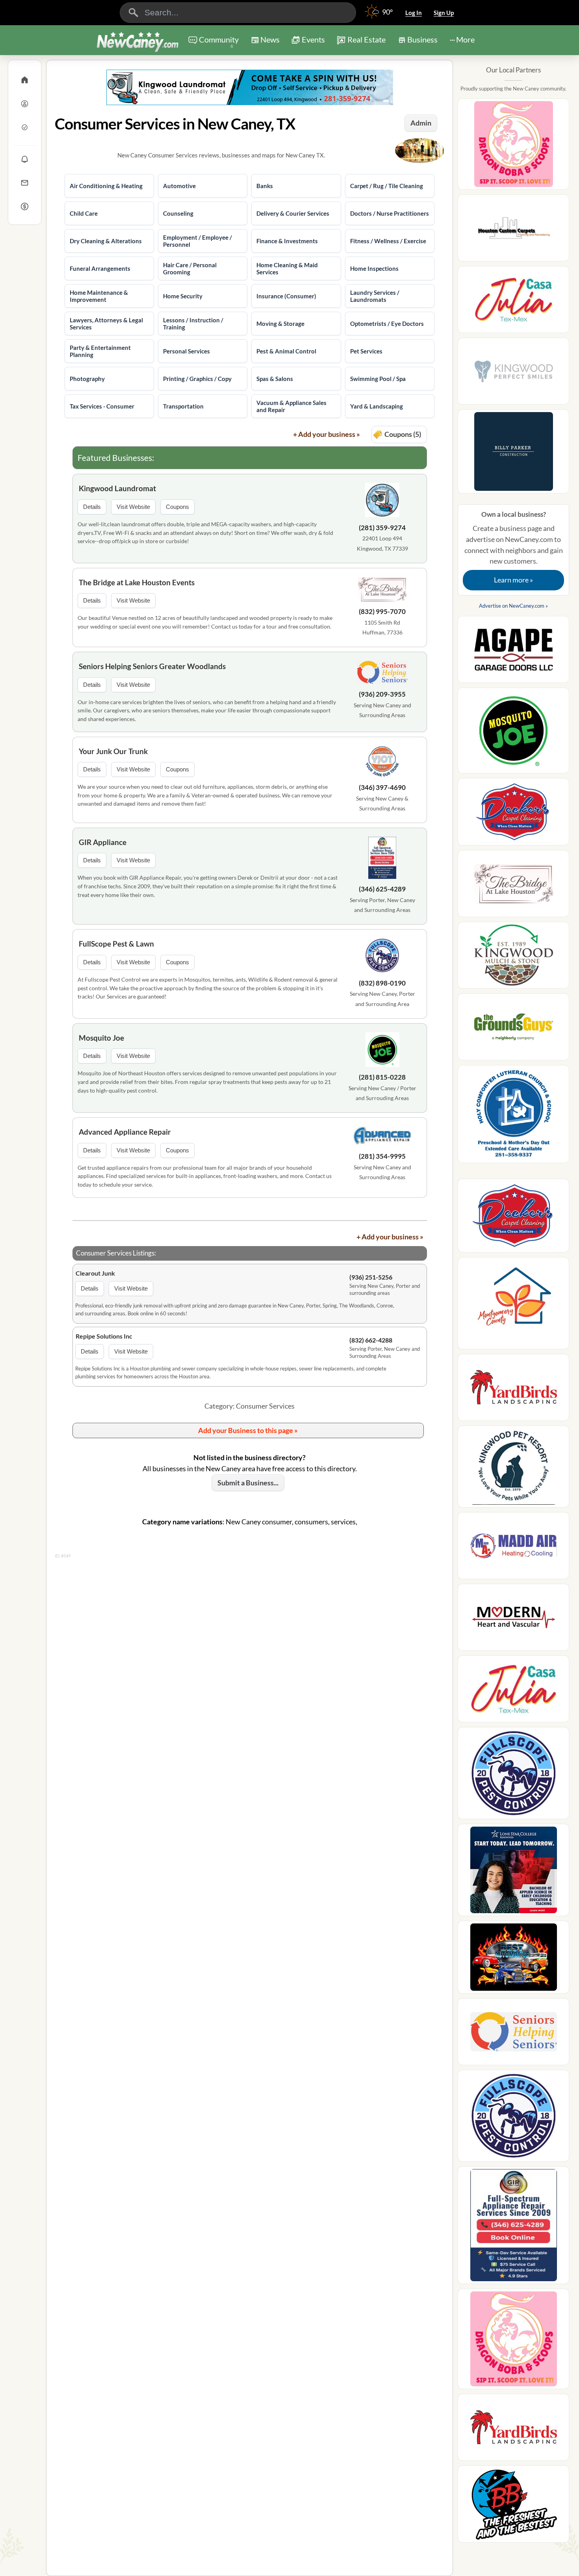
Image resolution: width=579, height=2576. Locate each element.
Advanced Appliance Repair (125, 1132)
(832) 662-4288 (371, 1340)
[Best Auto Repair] (513, 1959)
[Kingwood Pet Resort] (513, 1469)
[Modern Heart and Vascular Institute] (513, 1620)
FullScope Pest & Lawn (116, 944)
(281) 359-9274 (382, 528)
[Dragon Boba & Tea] (513, 147)
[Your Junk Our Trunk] (382, 763)
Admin (421, 123)
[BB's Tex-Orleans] (513, 2506)
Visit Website (133, 507)
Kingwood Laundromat (117, 488)
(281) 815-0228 (382, 1077)
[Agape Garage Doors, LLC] (513, 652)
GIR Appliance (103, 842)
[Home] (25, 80)
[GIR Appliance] (382, 859)
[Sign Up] (25, 127)
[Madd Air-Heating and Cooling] (513, 1548)
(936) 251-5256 (371, 1277)
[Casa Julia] (513, 302)
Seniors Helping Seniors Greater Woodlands (152, 666)
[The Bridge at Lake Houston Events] (382, 590)
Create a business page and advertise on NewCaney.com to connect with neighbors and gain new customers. (514, 547)
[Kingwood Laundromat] (382, 501)
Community (219, 42)
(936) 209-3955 (382, 694)
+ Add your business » (327, 434)
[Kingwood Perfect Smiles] (513, 374)
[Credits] (25, 206)
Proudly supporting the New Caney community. (513, 89)
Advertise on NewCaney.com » (513, 606)
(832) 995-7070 (382, 611)
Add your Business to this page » (248, 1430)
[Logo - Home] (137, 41)
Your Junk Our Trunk (113, 751)
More (465, 39)
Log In (414, 13)
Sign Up (444, 13)
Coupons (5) (403, 434)
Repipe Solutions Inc (104, 1336)
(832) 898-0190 (382, 983)
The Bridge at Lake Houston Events (137, 582)
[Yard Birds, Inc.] (513, 1390)
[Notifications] (25, 159)
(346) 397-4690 (382, 787)
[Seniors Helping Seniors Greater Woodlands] (382, 674)
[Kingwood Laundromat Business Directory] (250, 87)
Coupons (177, 507)
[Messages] (25, 183)
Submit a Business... (248, 1483)
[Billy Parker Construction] (513, 454)
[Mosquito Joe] (382, 1051)
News (270, 39)
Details (92, 507)
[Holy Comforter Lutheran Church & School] (513, 1116)
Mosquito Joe (101, 1038)
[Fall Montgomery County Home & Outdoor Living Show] (513, 1306)
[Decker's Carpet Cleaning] (513, 814)
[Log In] (25, 104)
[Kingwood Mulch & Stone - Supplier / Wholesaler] (513, 958)
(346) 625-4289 (382, 889)
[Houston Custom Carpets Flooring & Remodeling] (513, 230)
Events (313, 39)
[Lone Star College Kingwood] (513, 1872)
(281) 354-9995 (382, 1156)
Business (422, 39)
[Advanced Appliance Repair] (382, 1137)
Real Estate (367, 39)
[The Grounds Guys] (513, 1029)
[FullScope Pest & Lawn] (382, 957)
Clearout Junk (95, 1273)
